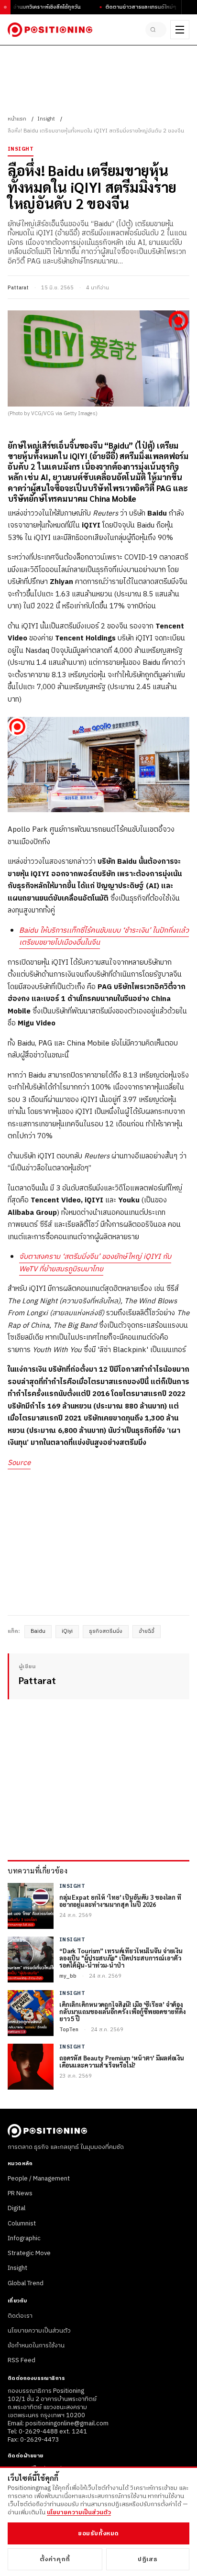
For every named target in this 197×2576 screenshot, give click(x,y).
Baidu (38, 1631)
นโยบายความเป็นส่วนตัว (39, 2331)
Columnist (22, 2224)
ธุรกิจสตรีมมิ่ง (106, 1631)
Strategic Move (29, 2253)
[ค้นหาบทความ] (156, 30)
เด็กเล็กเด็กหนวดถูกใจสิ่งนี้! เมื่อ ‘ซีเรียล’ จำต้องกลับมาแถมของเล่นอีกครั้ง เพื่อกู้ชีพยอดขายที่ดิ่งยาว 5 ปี (122, 2012)
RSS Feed (22, 2360)
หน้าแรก (17, 119)
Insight (46, 119)
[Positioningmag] (50, 30)
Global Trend (26, 2283)
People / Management (39, 2179)
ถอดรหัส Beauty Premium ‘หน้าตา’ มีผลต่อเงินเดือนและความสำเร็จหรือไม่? (122, 2062)
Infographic (24, 2238)
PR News (20, 2193)
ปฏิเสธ (148, 2559)
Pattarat (18, 288)
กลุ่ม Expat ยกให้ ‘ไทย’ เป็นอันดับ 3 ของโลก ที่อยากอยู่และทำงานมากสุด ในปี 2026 (120, 1901)
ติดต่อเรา (20, 2316)
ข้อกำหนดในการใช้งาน (36, 2345)
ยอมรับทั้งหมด (98, 2533)
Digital (16, 2208)
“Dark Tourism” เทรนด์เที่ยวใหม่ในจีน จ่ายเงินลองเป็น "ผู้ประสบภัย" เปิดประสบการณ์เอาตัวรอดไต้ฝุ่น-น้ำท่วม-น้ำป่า (121, 1958)
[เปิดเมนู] (180, 30)
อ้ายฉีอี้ (147, 1631)
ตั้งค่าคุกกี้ (55, 2559)
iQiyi (67, 1631)
